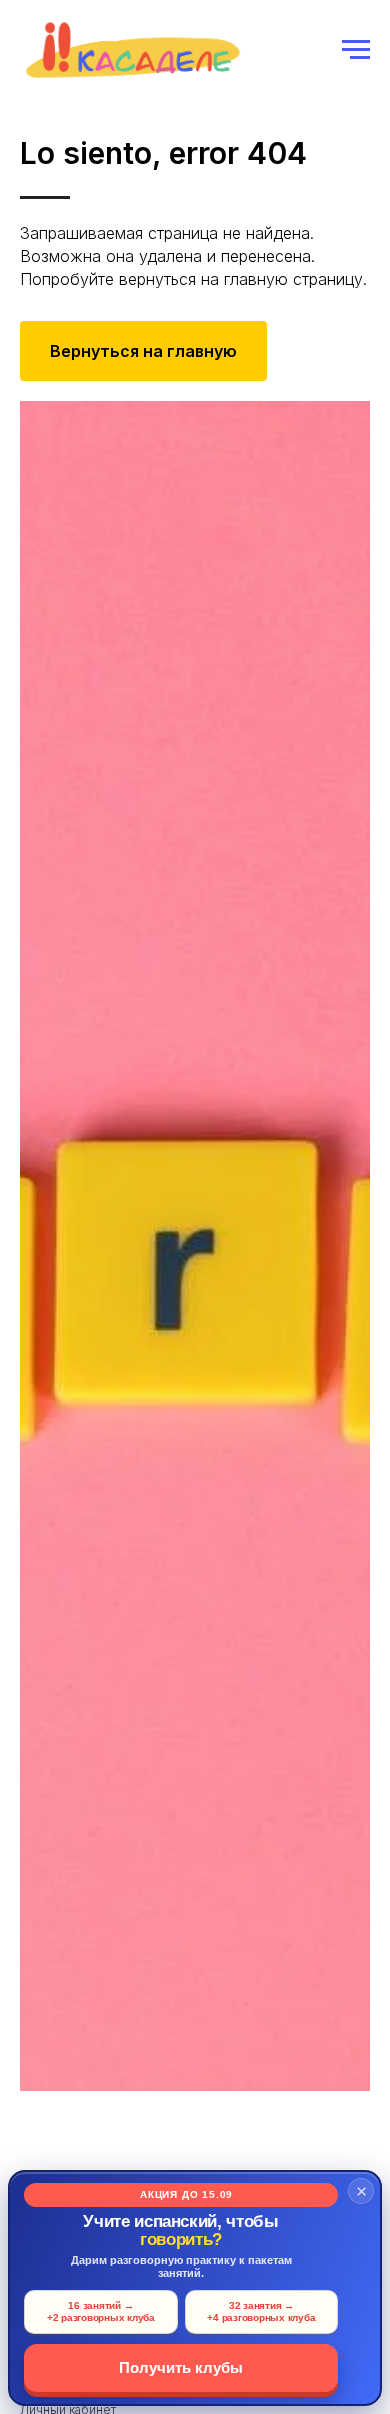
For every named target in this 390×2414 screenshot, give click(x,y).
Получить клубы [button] (181, 2367)
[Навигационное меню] (356, 50)
